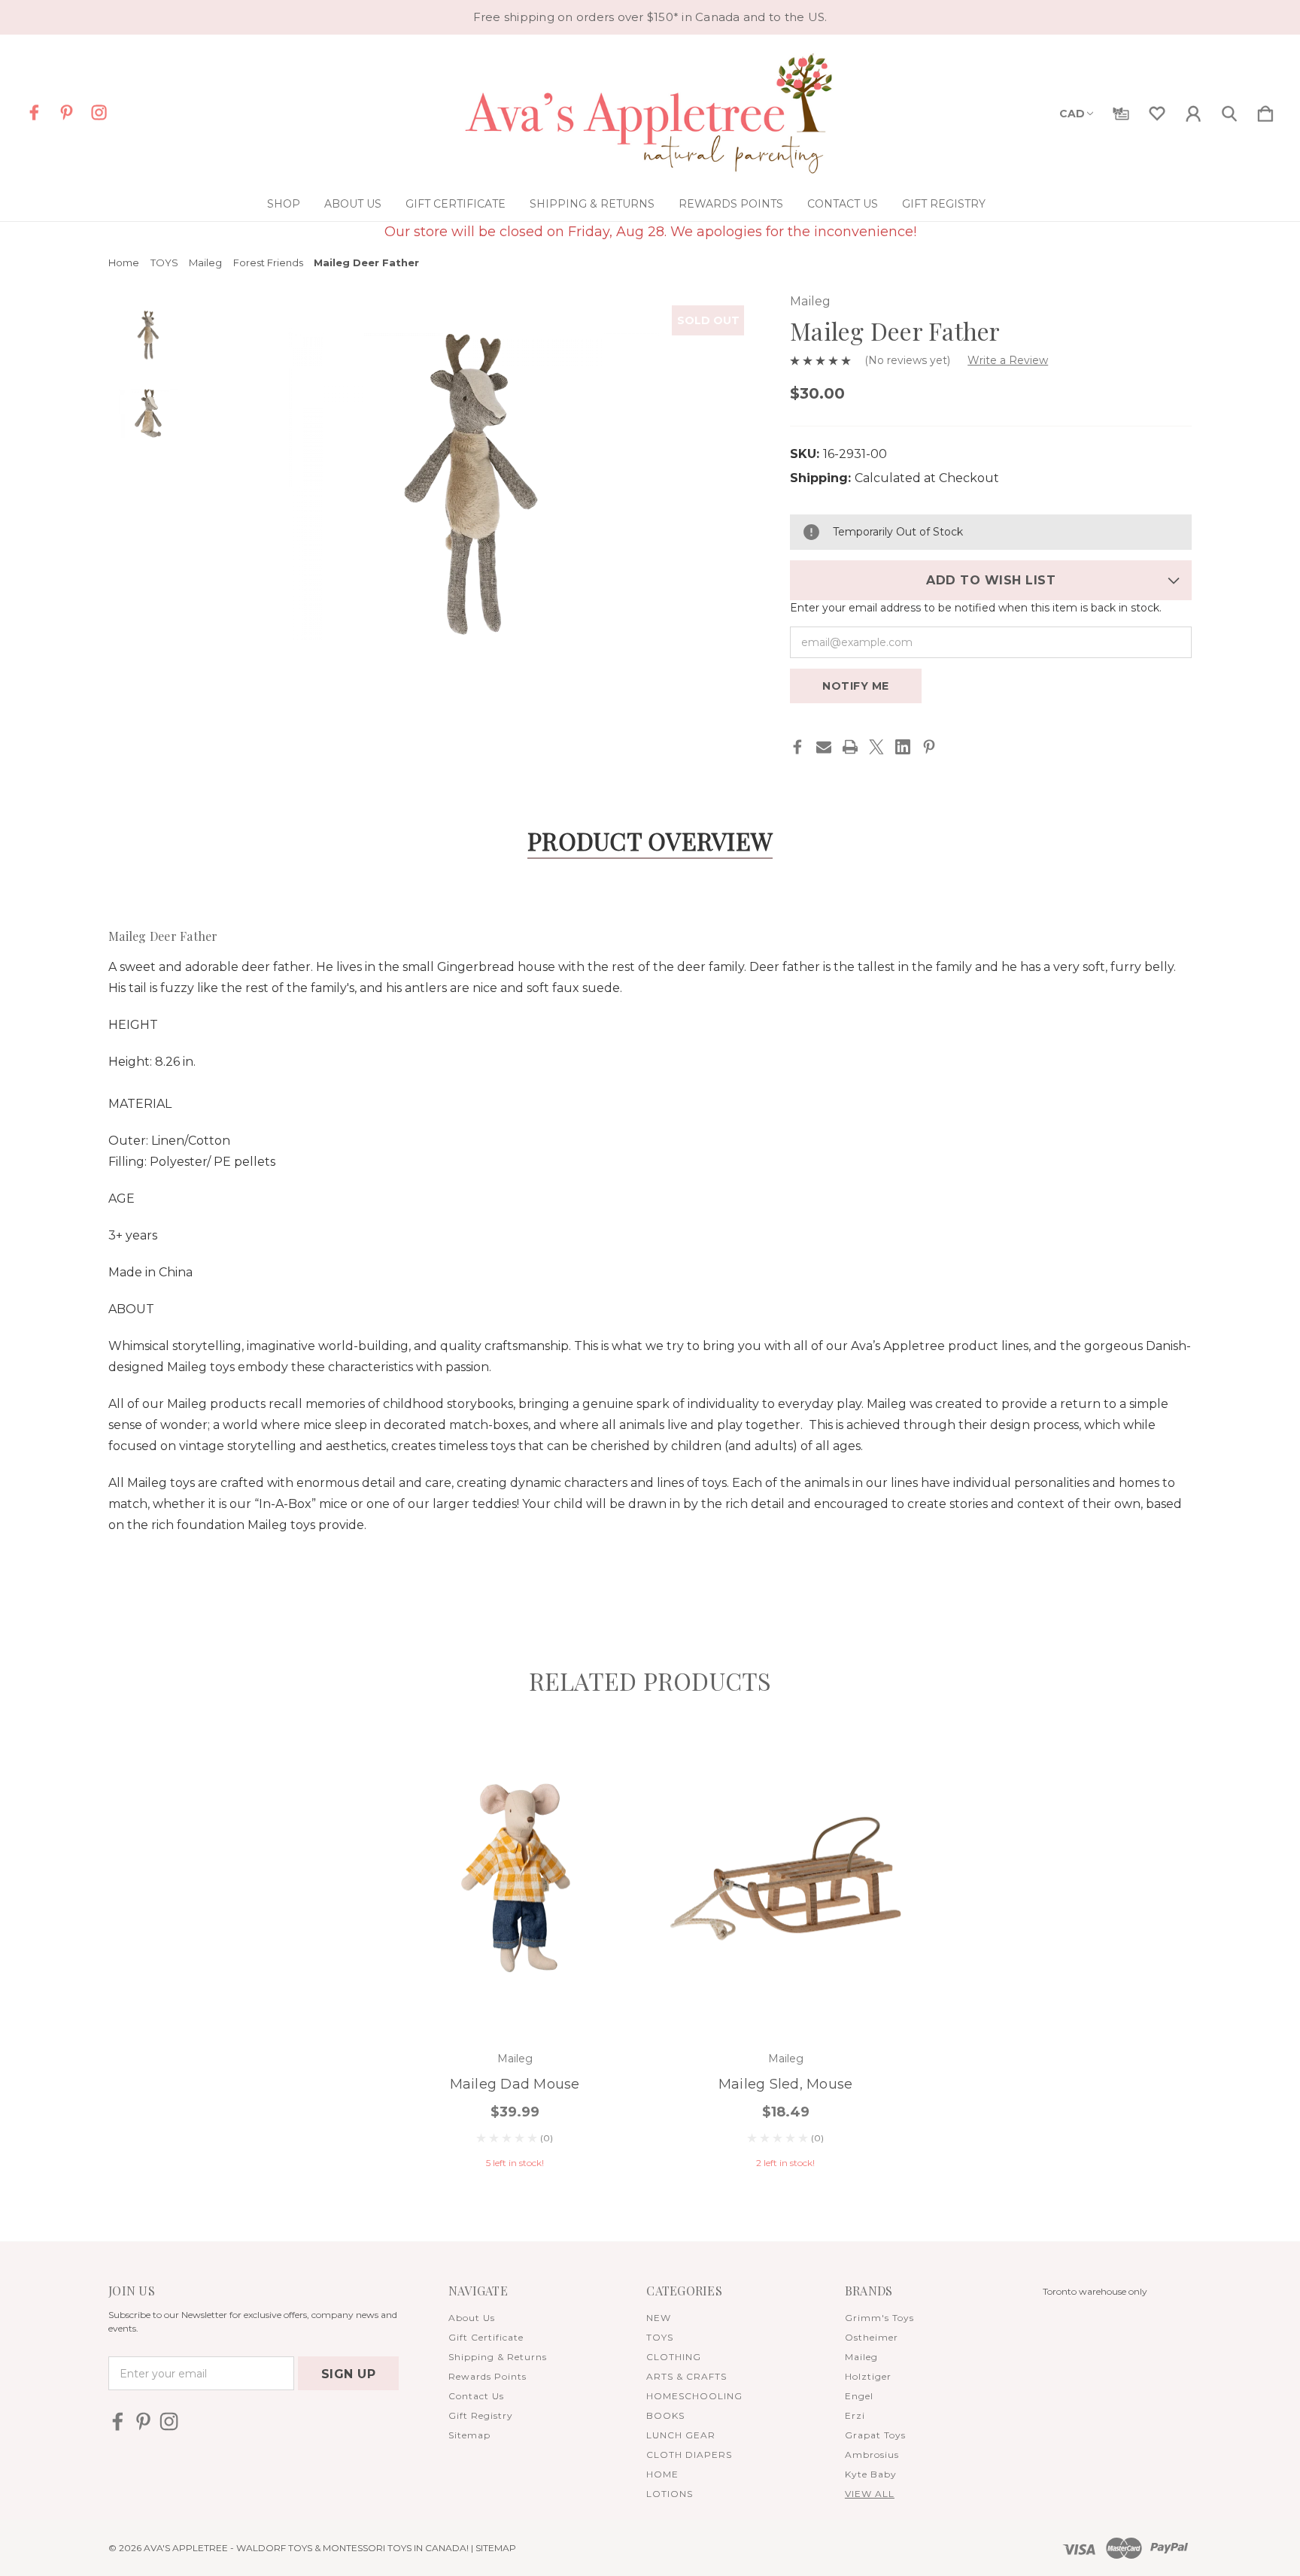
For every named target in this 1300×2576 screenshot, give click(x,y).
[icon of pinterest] (67, 112)
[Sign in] (1193, 111)
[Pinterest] (929, 747)
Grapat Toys (875, 2435)
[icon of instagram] (99, 112)
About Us (353, 204)
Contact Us (843, 204)
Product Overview (650, 840)
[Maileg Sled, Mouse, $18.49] (785, 1879)
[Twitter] (876, 747)
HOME (662, 2474)
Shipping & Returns (592, 204)
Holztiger (868, 2376)
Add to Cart (515, 1990)
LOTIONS (670, 2494)
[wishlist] (1157, 111)
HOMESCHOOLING (694, 2396)
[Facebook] (797, 747)
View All (870, 2494)
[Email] (824, 747)
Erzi (855, 2415)
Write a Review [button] (1008, 360)
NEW (659, 2318)
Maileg (861, 2357)
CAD (1072, 114)
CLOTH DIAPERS (689, 2455)
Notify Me (856, 686)
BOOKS (665, 2415)
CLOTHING (674, 2357)
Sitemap (469, 2435)
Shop (284, 204)
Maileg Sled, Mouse (786, 2084)
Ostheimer (872, 2337)
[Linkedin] (903, 747)
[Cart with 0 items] (1265, 111)
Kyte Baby (871, 2474)
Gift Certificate (456, 204)
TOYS (660, 2337)
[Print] (850, 747)
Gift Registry (944, 204)
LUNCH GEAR (681, 2435)
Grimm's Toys (879, 2318)
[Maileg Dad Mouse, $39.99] (515, 1879)
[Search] (1229, 111)
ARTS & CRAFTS (686, 2376)
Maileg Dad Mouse (515, 2084)
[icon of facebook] (34, 112)
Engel (859, 2396)
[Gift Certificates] (1121, 111)
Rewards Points (731, 204)
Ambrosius (872, 2455)
